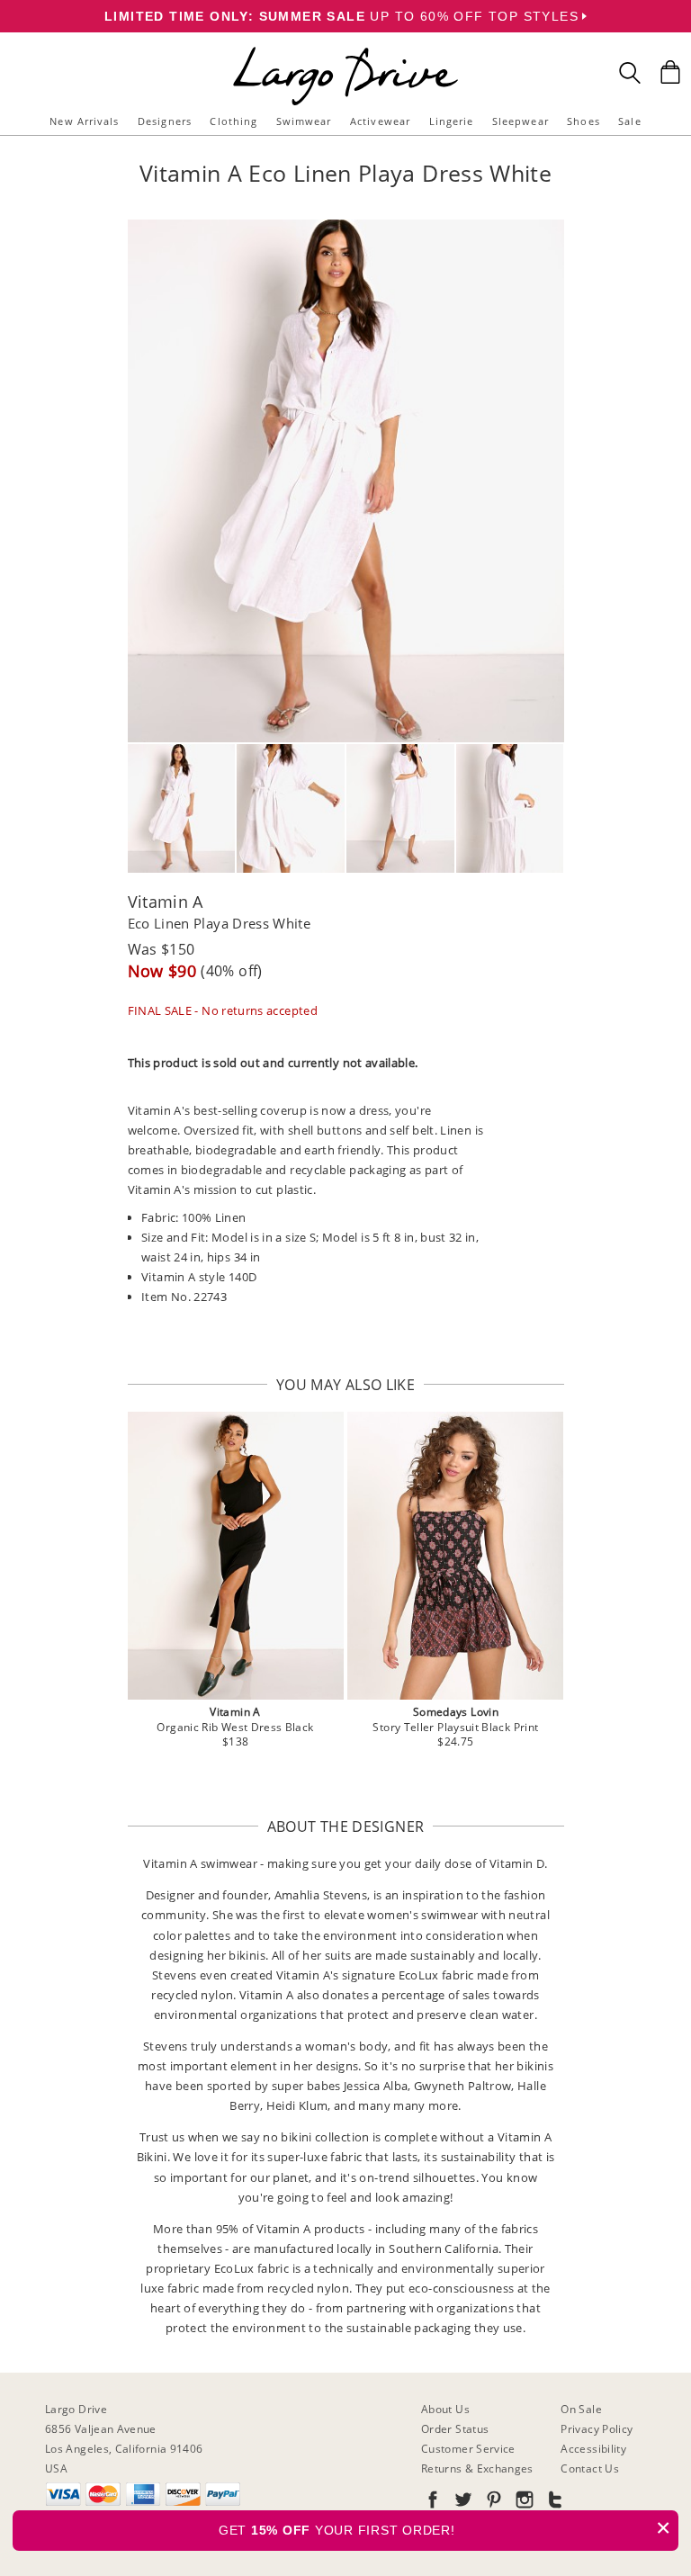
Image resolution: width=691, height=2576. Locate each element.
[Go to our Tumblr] (553, 2503)
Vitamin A (166, 902)
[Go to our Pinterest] (492, 2503)
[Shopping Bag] (670, 72)
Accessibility (593, 2449)
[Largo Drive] (345, 50)
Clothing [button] (233, 121)
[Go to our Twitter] (462, 2503)
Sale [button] (629, 121)
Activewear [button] (380, 121)
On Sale (581, 2409)
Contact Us (590, 2468)
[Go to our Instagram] (523, 2503)
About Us (445, 2409)
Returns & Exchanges (477, 2468)
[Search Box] (630, 73)
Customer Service (468, 2449)
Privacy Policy (597, 2429)
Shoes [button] (583, 121)
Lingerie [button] (452, 121)
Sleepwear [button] (520, 121)
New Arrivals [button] (84, 121)
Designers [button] (165, 121)
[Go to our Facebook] (433, 2503)
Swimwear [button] (304, 121)
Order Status (455, 2429)
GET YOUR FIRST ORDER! (445, 2528)
